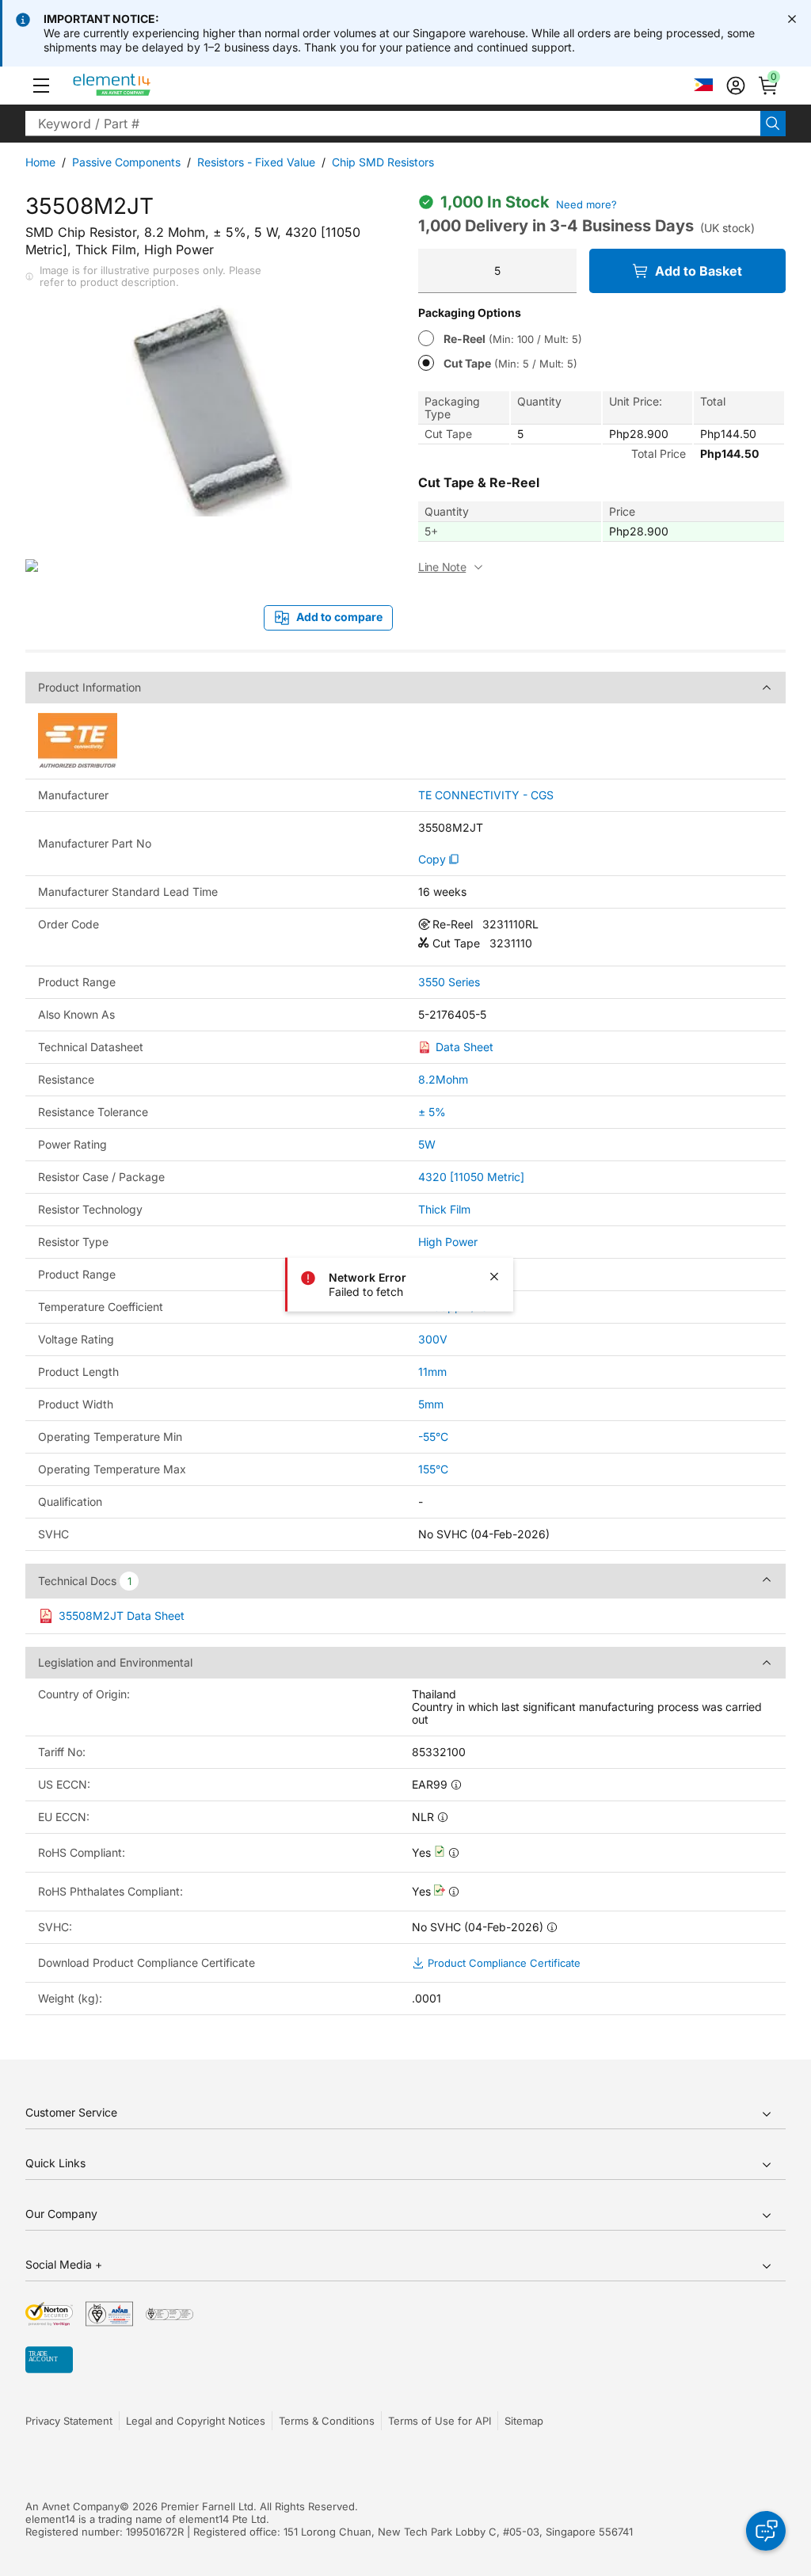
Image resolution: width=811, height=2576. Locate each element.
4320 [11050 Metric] (471, 1177)
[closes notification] (792, 19)
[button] (41, 86)
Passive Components (126, 162)
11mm (432, 1372)
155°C (433, 1469)
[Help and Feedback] (766, 2531)
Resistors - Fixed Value (256, 162)
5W (427, 1144)
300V (433, 1339)
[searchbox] (393, 124)
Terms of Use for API (440, 2421)
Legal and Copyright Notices (196, 2421)
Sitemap (524, 2421)
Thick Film (444, 1209)
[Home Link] (141, 86)
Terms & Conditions (327, 2421)
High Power (448, 1242)
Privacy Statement (69, 2421)
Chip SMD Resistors (383, 162)
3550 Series (449, 982)
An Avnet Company (72, 2506)
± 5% (432, 1112)
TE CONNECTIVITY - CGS (486, 795)
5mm (431, 1404)
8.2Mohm (443, 1079)
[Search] (773, 124)
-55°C (433, 1437)
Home (40, 162)
